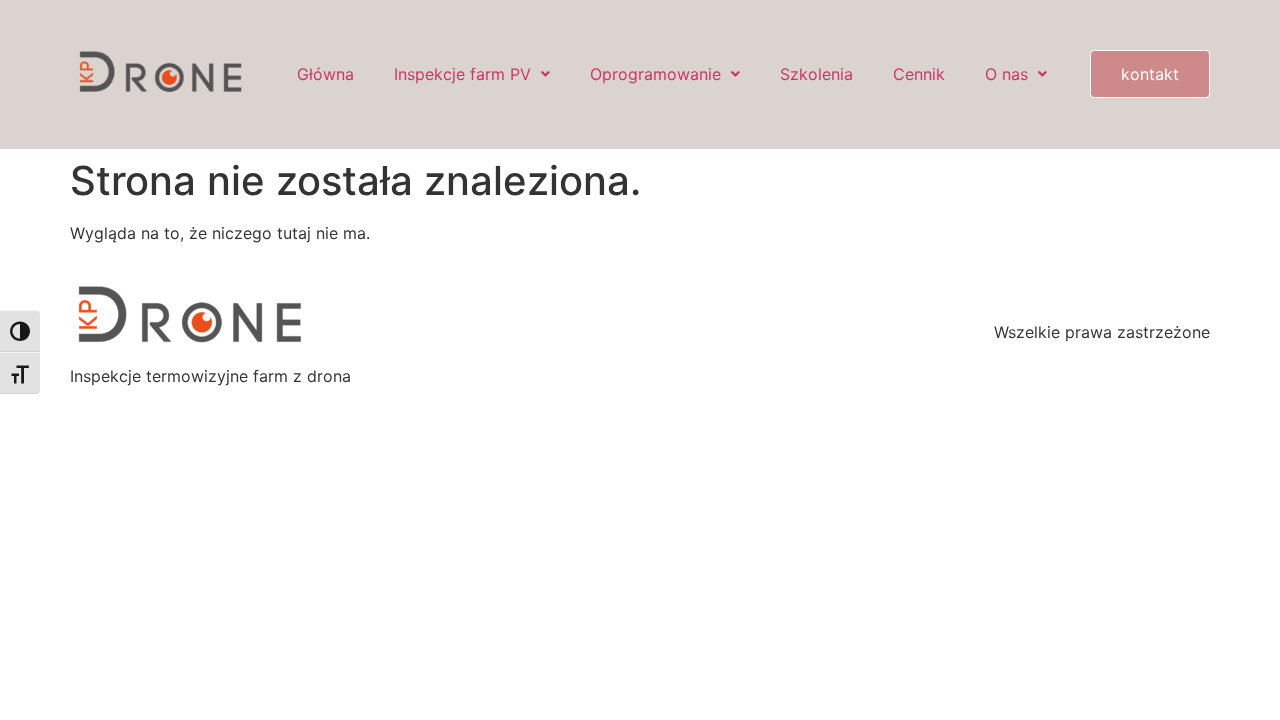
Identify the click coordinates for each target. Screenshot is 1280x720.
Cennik (919, 74)
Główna (325, 74)
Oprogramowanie (655, 74)
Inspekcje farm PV (462, 74)
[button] (472, 74)
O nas (1006, 74)
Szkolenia (816, 74)
